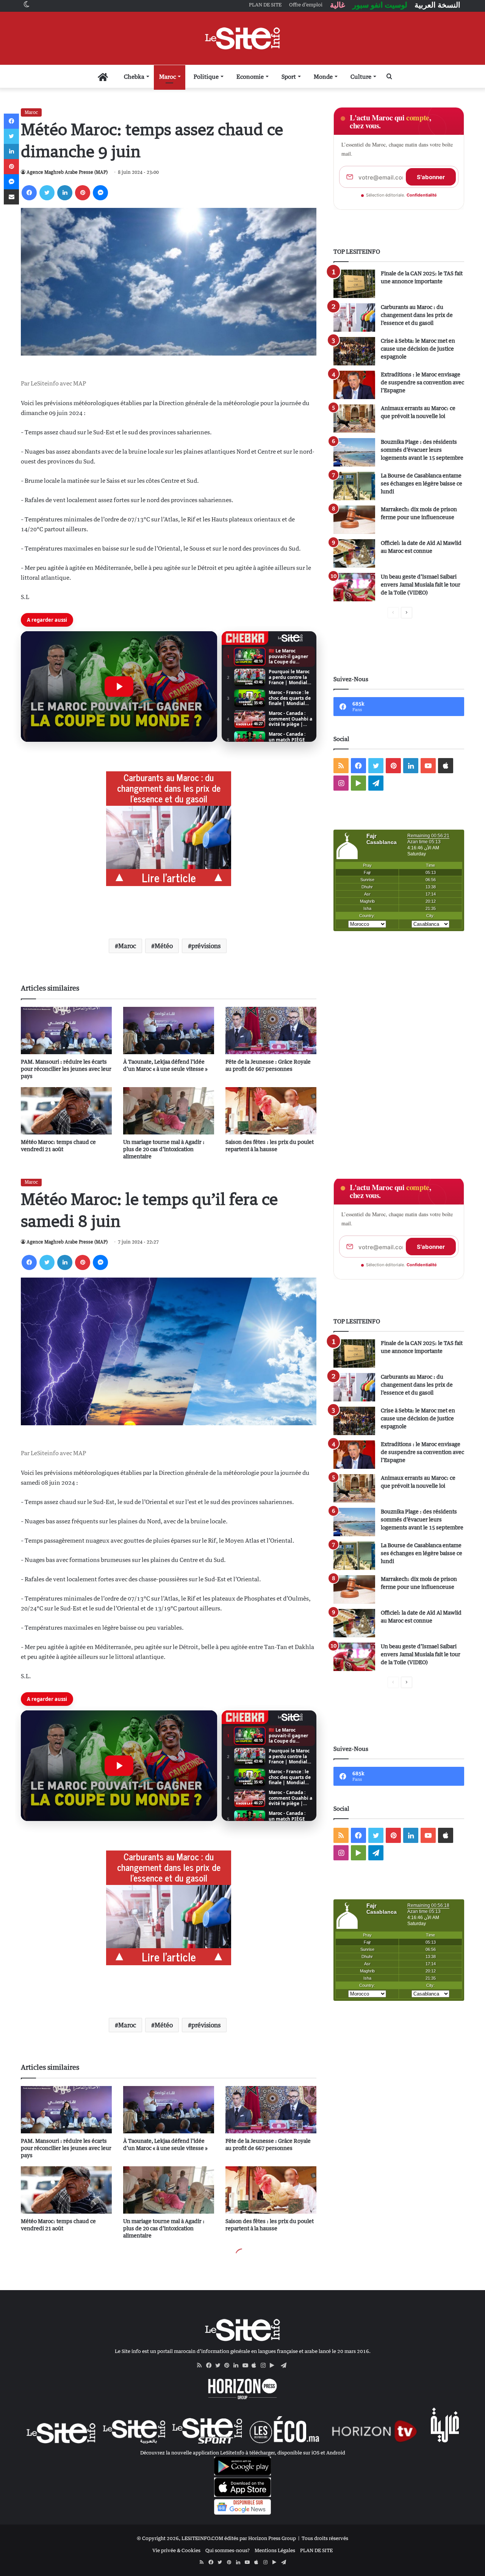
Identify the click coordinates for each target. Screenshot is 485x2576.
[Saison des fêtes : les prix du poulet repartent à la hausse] (271, 1111)
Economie (250, 76)
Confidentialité (422, 195)
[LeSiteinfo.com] (242, 38)
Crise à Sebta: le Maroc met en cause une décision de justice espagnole (418, 349)
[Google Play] (274, 2365)
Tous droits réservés (325, 2538)
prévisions (206, 946)
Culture (361, 76)
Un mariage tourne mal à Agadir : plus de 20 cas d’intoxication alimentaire (164, 1149)
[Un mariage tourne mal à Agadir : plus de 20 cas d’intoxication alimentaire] (169, 1111)
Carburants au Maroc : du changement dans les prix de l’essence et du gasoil (417, 315)
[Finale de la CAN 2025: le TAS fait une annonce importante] (354, 284)
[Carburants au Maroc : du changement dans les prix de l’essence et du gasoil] (354, 318)
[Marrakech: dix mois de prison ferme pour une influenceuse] (354, 520)
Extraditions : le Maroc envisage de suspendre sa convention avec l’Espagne (422, 382)
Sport (289, 76)
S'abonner (431, 177)
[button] (119, 687)
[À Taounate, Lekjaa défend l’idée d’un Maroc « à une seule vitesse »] (169, 1031)
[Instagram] (265, 2365)
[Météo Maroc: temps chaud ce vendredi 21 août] (66, 1111)
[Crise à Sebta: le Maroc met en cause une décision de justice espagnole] (354, 351)
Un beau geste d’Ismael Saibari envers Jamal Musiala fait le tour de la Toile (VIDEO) (421, 584)
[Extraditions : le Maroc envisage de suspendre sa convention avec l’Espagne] (354, 385)
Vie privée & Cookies (176, 2550)
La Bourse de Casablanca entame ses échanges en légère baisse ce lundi (422, 483)
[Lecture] (119, 687)
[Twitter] (47, 193)
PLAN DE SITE (316, 2550)
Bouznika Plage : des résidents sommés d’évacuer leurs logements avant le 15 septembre (422, 450)
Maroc (167, 76)
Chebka (134, 76)
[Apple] (256, 2365)
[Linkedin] (65, 193)
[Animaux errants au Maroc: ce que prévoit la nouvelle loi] (354, 419)
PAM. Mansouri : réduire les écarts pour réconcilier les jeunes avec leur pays (66, 1069)
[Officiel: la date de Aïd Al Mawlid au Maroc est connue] (354, 553)
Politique (206, 76)
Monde (323, 76)
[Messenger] (100, 193)
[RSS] (202, 2365)
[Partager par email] (11, 197)
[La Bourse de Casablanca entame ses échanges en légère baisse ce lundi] (354, 486)
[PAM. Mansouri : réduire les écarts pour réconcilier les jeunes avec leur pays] (66, 1031)
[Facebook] (29, 193)
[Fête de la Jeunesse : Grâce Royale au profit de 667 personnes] (271, 1031)
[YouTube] (247, 2365)
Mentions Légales (275, 2550)
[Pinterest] (83, 193)
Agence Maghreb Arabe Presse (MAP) (67, 172)
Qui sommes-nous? (228, 2550)
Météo (164, 946)
